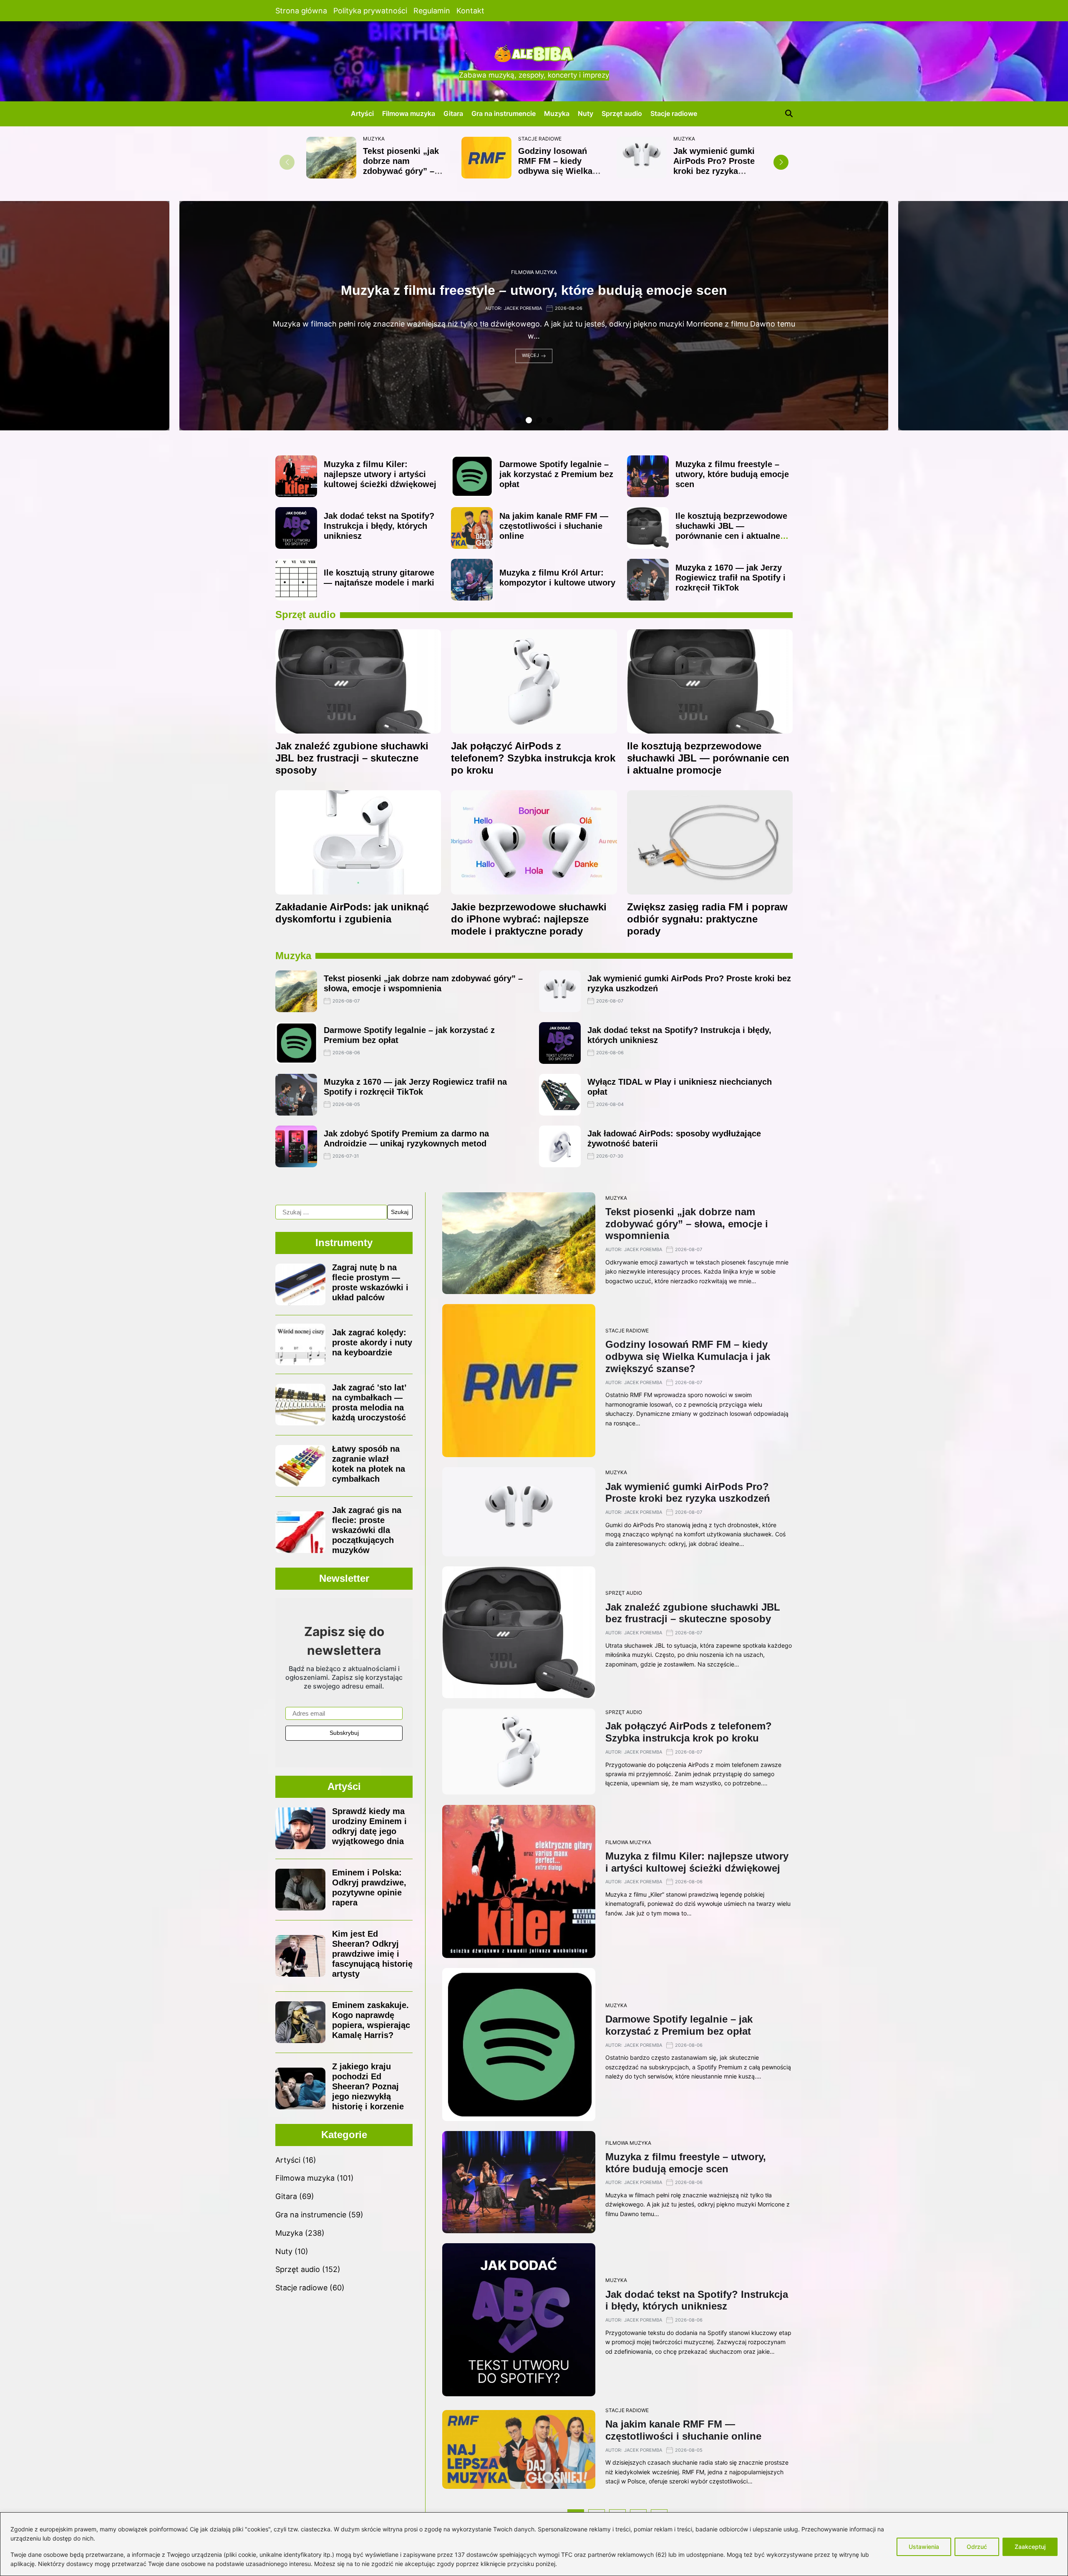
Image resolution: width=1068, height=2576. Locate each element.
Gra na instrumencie (504, 113)
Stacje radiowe (674, 113)
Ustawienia (924, 2547)
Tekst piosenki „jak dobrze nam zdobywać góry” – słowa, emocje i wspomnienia (401, 171)
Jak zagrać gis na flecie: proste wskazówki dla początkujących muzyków (367, 1530)
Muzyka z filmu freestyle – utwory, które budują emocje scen (732, 474)
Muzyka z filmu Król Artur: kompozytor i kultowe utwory (534, 291)
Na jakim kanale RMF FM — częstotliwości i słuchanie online (554, 526)
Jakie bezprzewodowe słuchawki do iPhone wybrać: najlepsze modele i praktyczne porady (529, 919)
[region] (534, 2544)
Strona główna (301, 11)
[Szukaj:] (331, 1212)
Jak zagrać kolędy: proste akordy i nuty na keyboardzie (372, 1342)
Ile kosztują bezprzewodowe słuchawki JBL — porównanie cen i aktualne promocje (731, 531)
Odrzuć (977, 2547)
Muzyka (557, 113)
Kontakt (470, 11)
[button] (781, 162)
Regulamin (432, 11)
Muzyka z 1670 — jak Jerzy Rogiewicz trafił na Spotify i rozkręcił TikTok (730, 578)
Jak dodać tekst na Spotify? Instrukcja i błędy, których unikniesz (379, 526)
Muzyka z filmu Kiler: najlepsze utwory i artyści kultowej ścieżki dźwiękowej (380, 474)
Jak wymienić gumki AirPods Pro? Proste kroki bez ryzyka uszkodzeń (714, 166)
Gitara (453, 113)
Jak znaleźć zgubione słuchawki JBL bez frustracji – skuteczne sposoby (352, 758)
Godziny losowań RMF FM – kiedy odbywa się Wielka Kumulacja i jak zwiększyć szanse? (556, 171)
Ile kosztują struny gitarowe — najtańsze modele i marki (379, 578)
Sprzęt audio (622, 113)
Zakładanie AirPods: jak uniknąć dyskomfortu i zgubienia (352, 913)
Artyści (362, 113)
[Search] (789, 113)
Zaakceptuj (1030, 2547)
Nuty (586, 113)
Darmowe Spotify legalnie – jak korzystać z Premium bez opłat (556, 474)
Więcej (530, 356)
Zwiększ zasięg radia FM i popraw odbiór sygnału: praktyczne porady (707, 919)
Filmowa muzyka (409, 113)
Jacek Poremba (523, 308)
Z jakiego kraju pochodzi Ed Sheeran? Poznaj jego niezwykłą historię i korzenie (368, 2086)
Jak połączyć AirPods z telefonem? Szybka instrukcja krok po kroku (533, 758)
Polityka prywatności (370, 11)
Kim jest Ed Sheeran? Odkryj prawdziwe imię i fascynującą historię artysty (372, 1954)
